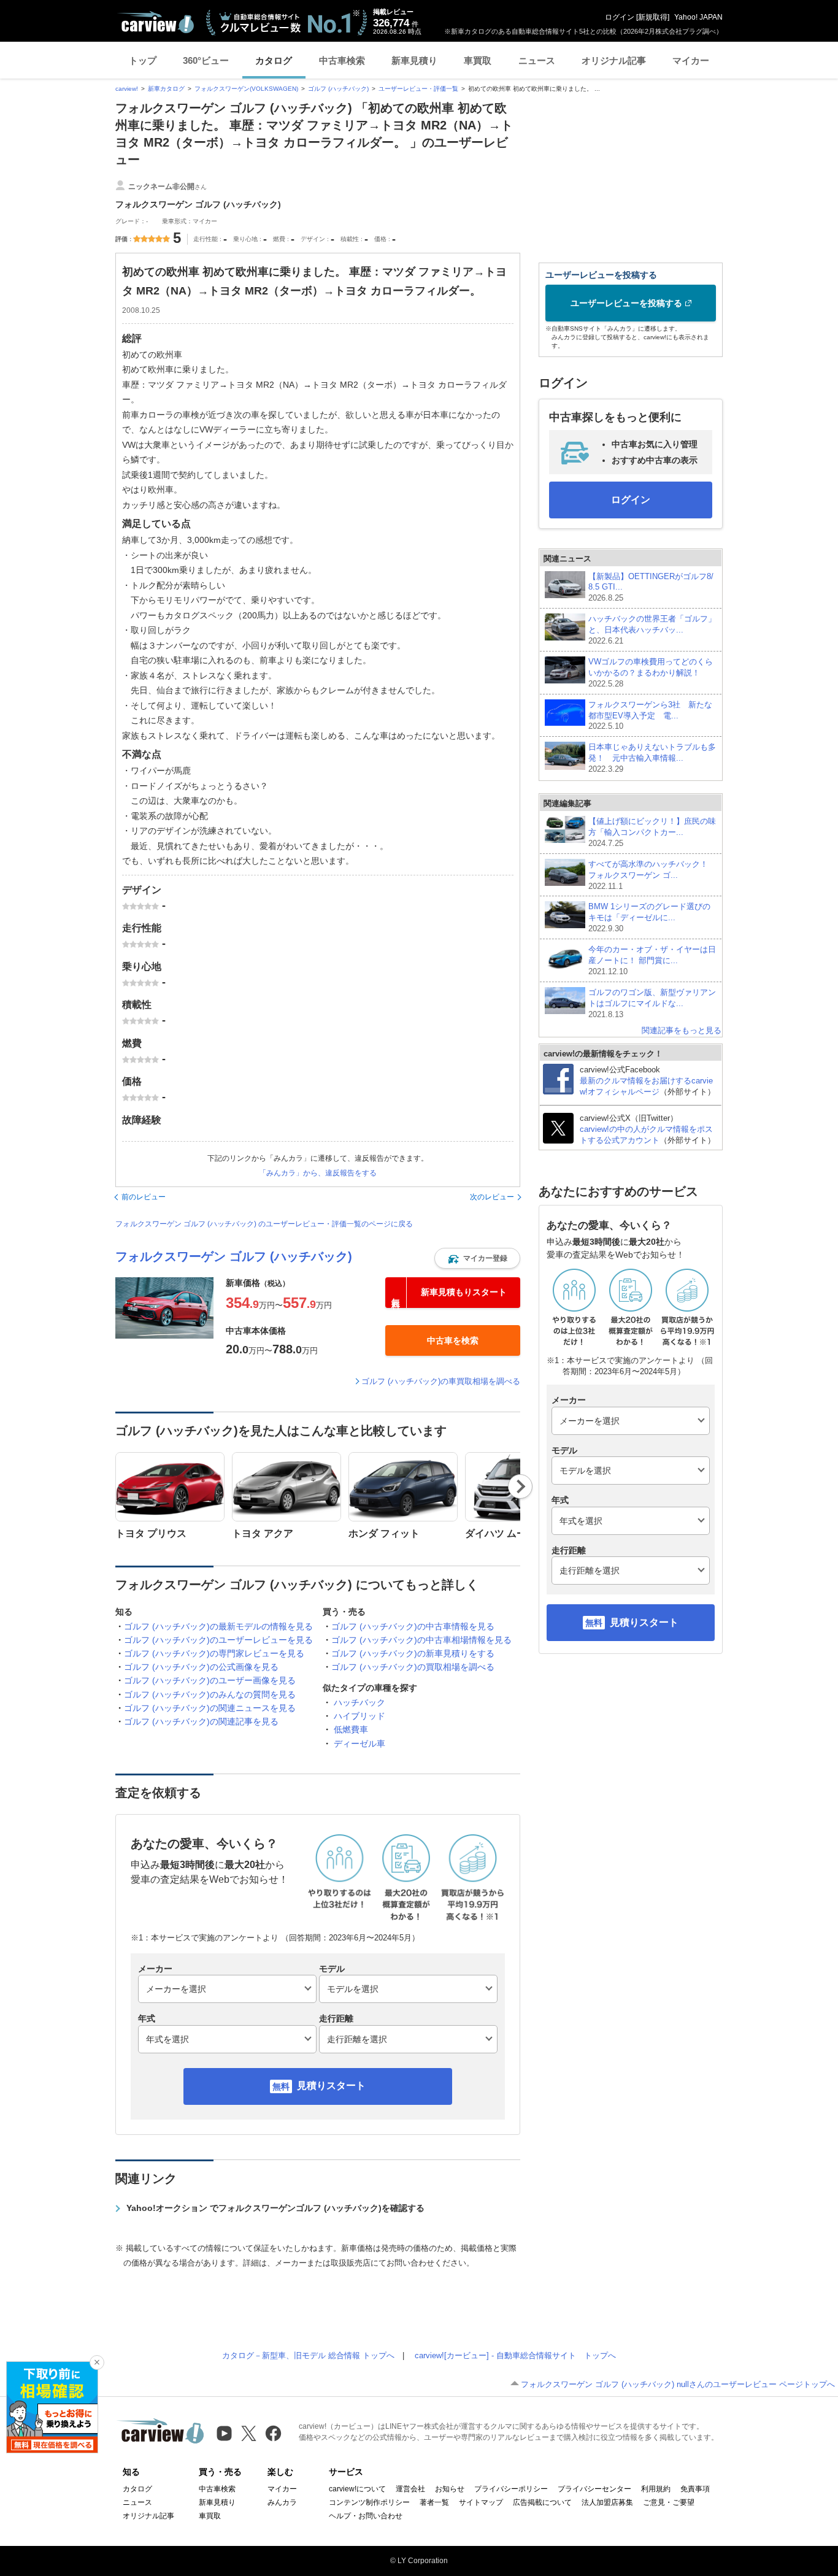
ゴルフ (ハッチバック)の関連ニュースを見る (210, 1708)
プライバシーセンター (594, 2489)
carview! (127, 89)
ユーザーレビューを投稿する (626, 303)
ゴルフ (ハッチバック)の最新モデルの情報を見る (218, 1626)
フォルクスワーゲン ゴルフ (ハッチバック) (234, 1256)
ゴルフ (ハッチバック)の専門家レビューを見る (214, 1653)
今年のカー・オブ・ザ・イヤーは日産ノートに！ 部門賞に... (652, 960)
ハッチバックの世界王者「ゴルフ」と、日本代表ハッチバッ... (652, 630)
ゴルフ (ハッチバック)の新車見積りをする (413, 1653)
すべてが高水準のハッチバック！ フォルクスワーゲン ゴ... (652, 875)
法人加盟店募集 (607, 2502)
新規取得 (653, 17)
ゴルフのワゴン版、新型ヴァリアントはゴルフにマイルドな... (652, 1003)
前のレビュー (144, 1197)
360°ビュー (206, 60)
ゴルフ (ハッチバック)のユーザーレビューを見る (218, 1640)
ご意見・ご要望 (669, 2502)
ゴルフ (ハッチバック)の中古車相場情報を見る (421, 1640)
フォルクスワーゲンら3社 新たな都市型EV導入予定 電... (650, 716)
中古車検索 (342, 60)
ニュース (537, 60)
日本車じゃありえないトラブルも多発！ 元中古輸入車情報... (652, 758)
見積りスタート (331, 2086)
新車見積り (414, 60)
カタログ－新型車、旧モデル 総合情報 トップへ (308, 2355)
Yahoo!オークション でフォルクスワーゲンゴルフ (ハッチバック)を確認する (275, 2208)
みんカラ (282, 2502)
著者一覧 (434, 2502)
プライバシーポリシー (511, 2489)
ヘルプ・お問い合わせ (366, 2516)
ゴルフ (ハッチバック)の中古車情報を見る (413, 1626)
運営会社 (410, 2489)
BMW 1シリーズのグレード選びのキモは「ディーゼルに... (649, 917)
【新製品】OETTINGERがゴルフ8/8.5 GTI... (651, 587)
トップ (143, 60)
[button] (477, 1258)
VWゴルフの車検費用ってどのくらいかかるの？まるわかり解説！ (651, 673)
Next (521, 1486)
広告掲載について (542, 2502)
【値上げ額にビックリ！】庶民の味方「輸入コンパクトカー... (652, 832)
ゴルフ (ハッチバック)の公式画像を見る (201, 1667)
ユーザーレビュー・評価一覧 (418, 89)
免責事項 (695, 2489)
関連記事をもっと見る (682, 1030)
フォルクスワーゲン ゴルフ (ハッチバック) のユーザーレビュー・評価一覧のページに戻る (264, 1224)
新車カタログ (166, 89)
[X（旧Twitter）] (249, 2433)
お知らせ (450, 2489)
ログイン (620, 17)
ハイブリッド (359, 1716)
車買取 (478, 60)
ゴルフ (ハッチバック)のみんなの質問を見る (210, 1694)
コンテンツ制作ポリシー (369, 2502)
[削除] (97, 2363)
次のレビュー (492, 1197)
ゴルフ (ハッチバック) (338, 89)
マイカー (691, 60)
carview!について (357, 2489)
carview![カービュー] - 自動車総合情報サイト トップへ (515, 2355)
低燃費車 (351, 1729)
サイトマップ (481, 2502)
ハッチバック (359, 1702)
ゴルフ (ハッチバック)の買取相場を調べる (413, 1667)
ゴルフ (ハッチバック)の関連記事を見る (201, 1721)
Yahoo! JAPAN (698, 17)
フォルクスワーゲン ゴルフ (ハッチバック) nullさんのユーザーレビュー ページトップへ (678, 2384)
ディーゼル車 (359, 1744)
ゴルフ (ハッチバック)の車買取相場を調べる (441, 1381)
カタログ (274, 60)
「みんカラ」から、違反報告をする (318, 1173)
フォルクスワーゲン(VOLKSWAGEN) (246, 89)
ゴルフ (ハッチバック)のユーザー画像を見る (210, 1680)
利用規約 (656, 2489)
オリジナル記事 (614, 60)
